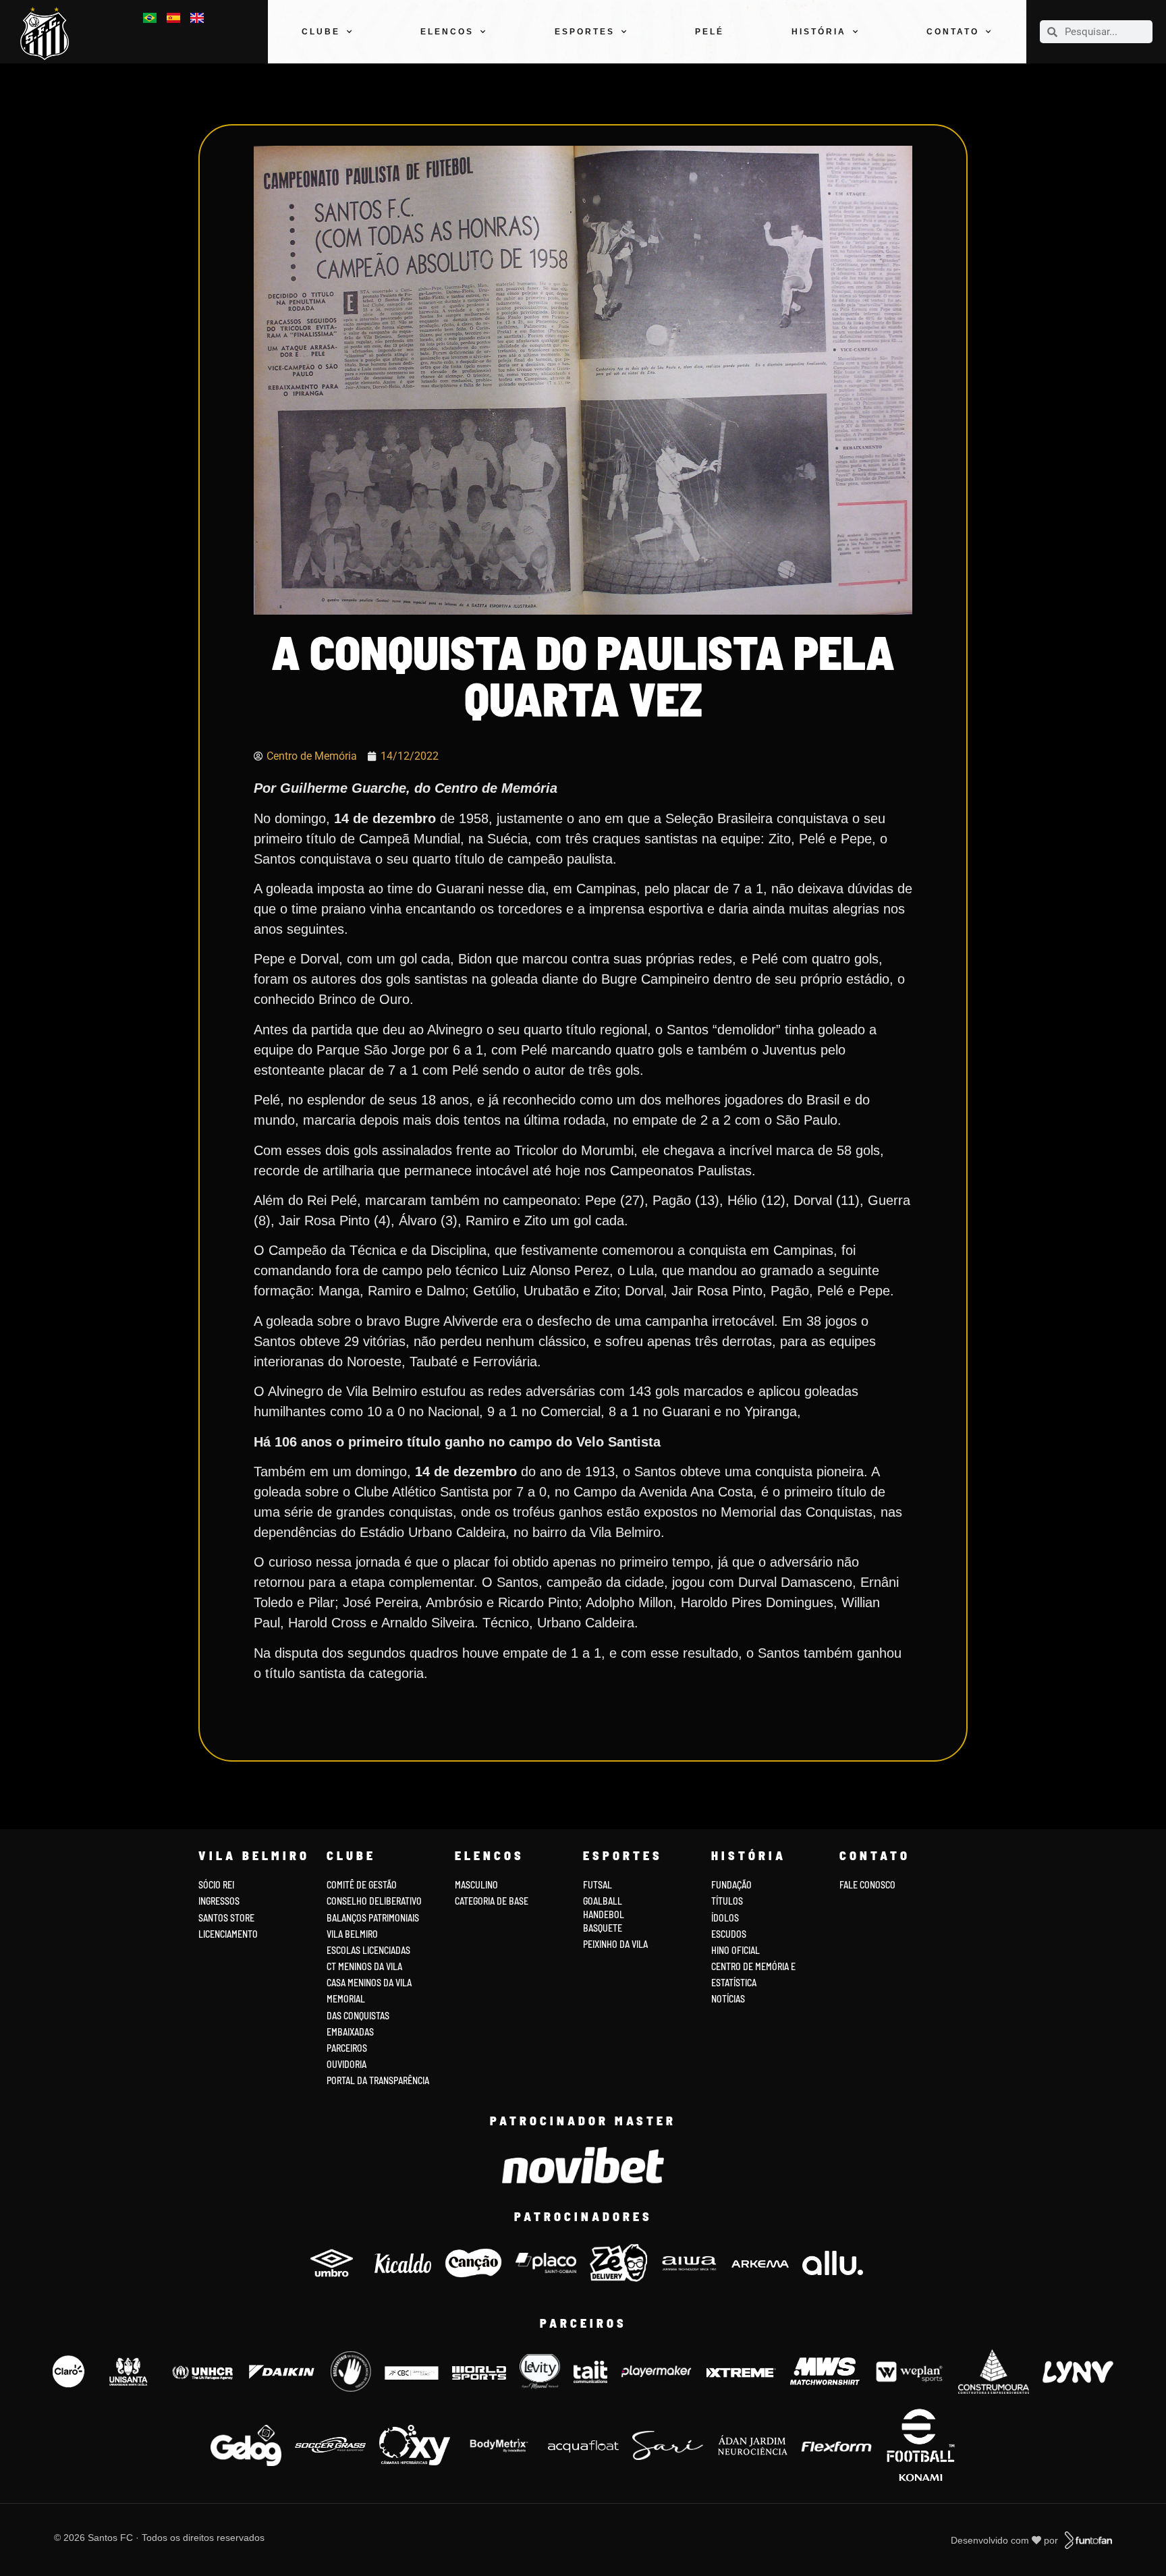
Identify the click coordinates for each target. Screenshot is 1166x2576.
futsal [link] (598, 1885)
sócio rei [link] (216, 1885)
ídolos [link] (725, 1918)
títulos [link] (727, 1901)
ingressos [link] (219, 1901)
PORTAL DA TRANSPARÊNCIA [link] (378, 2080)
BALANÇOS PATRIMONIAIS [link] (373, 1918)
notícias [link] (728, 1999)
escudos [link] (729, 1934)
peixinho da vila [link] (615, 1944)
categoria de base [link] (493, 1901)
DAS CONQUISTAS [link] (358, 2016)
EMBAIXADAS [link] (350, 2032)
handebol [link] (604, 1914)
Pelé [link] (710, 32)
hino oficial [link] (735, 1950)
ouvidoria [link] (346, 2064)
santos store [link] (226, 1918)
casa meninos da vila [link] (369, 1983)
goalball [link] (603, 1901)
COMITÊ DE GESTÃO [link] (362, 1885)
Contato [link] (953, 32)
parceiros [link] (347, 2048)
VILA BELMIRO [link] (352, 1934)
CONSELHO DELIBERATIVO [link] (374, 1901)
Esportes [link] (585, 32)
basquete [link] (603, 1928)
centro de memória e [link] (753, 1966)
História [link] (819, 32)
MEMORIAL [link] (346, 1999)
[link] (49, 33)
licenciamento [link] (228, 1934)
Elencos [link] (447, 32)
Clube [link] (321, 32)
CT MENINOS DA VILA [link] (364, 1966)
